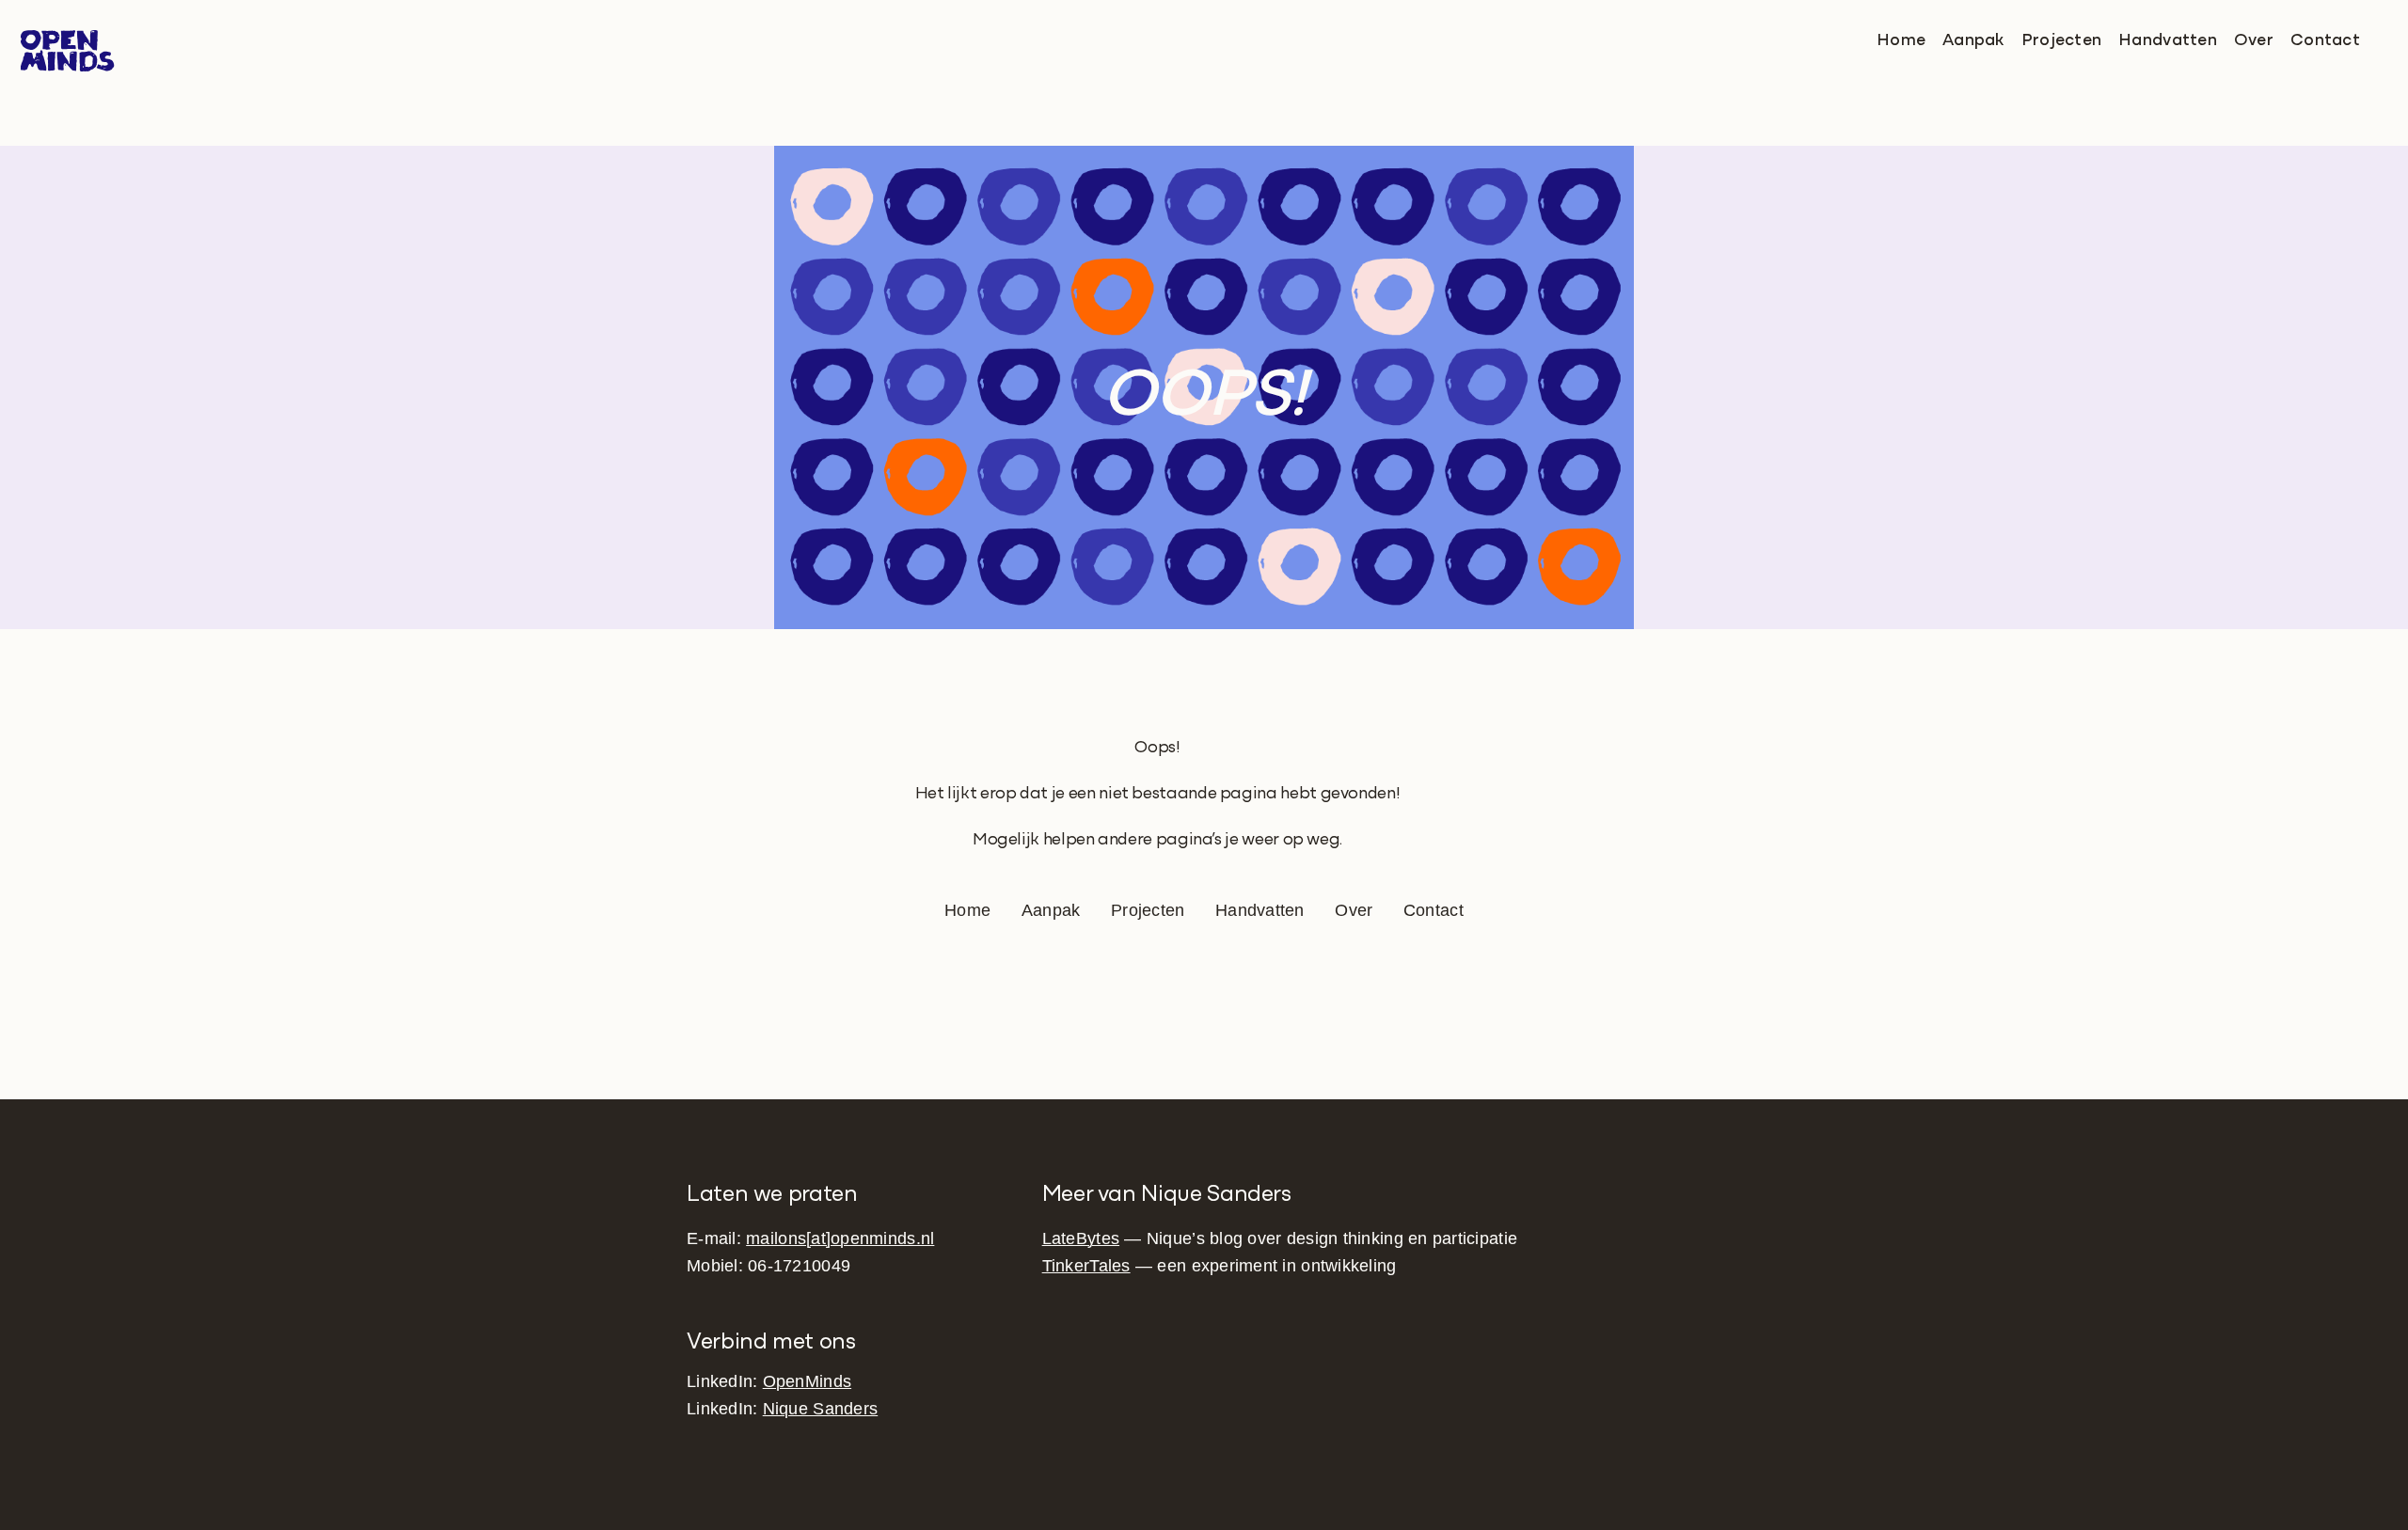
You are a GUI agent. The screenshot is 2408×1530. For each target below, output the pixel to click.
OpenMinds (807, 1381)
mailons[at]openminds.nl (840, 1238)
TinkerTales (1086, 1266)
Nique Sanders (821, 1409)
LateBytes (1081, 1238)
